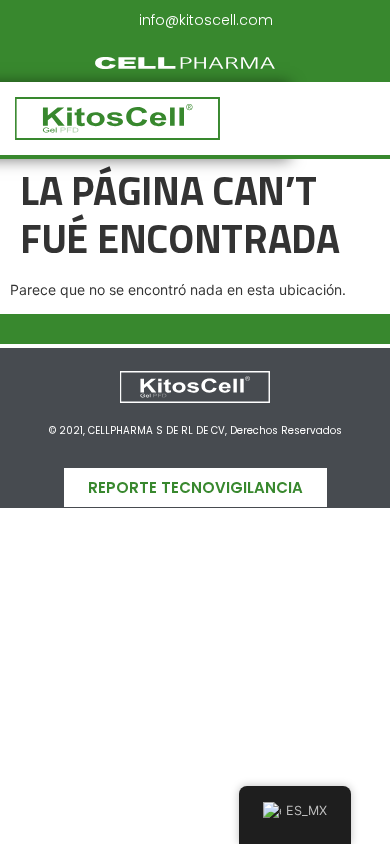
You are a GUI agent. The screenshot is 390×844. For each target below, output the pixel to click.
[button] (312, 118)
